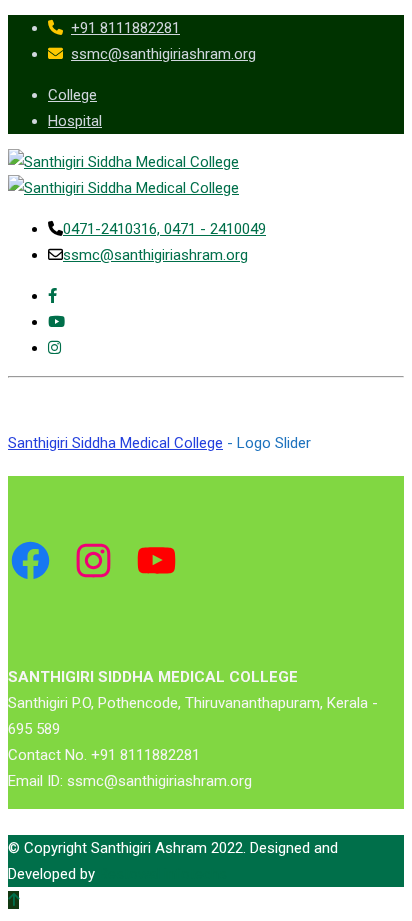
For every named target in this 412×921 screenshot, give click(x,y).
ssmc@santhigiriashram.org (163, 54)
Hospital (75, 121)
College (72, 95)
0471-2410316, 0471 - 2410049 (164, 229)
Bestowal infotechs (163, 874)
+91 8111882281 (125, 28)
